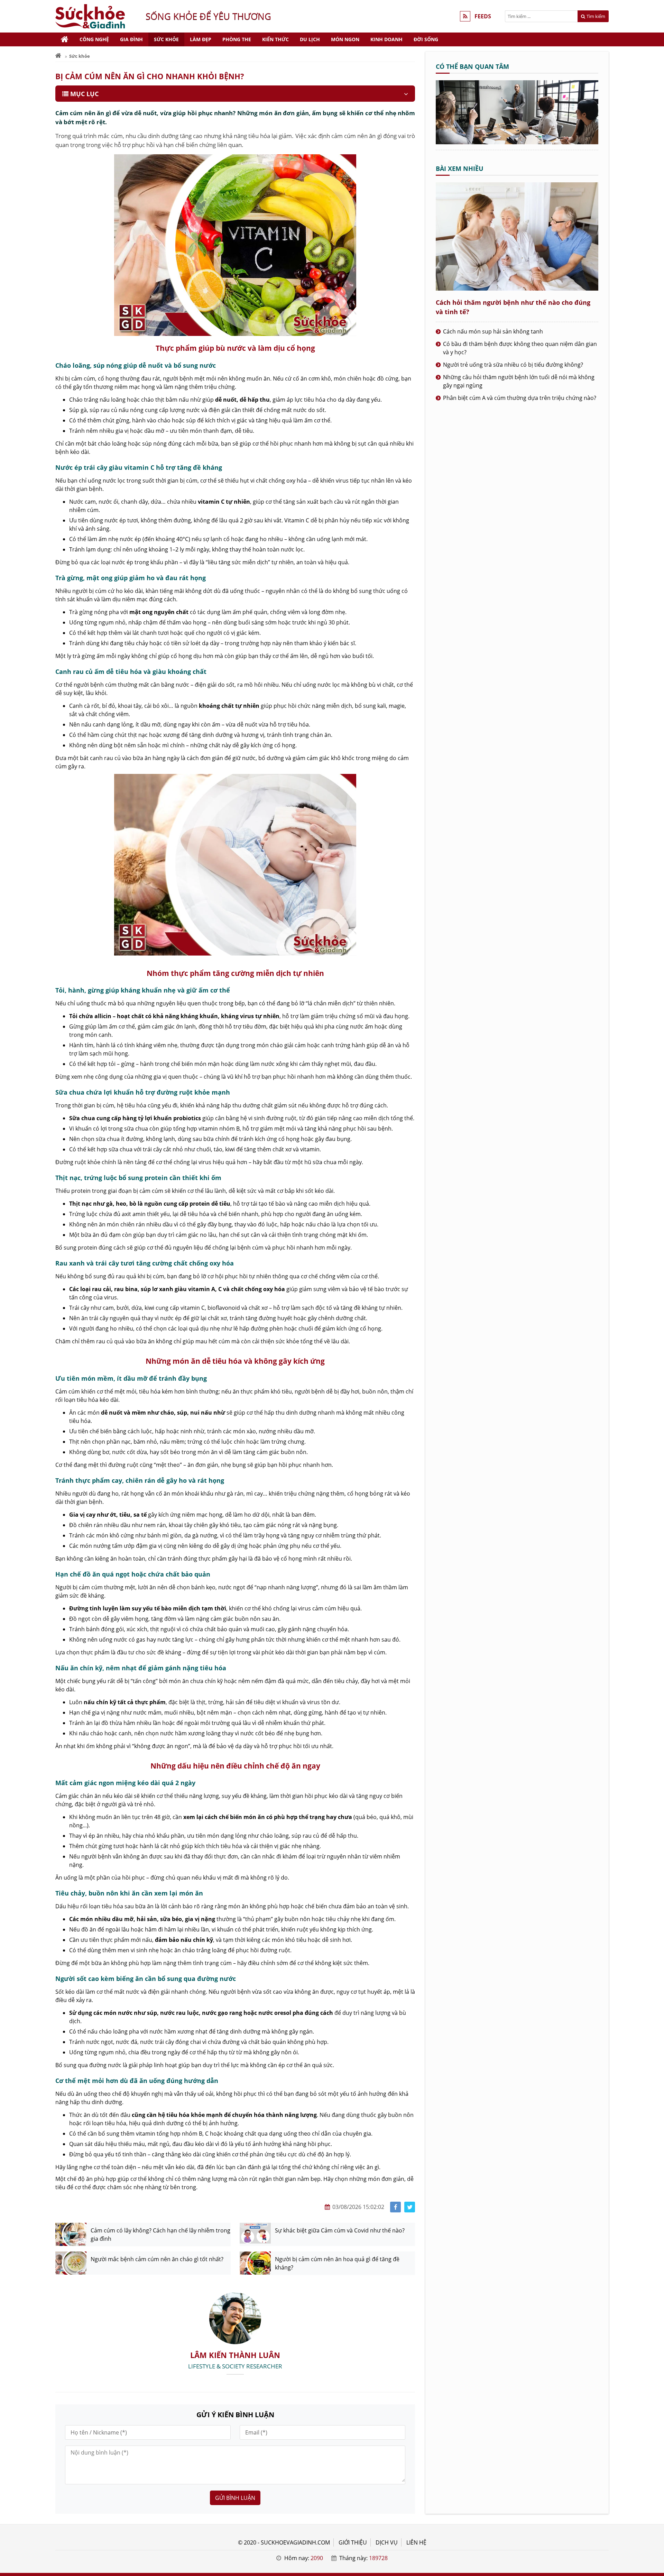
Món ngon (345, 39)
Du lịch (310, 39)
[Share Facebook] (395, 2207)
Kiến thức (275, 39)
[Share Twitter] (410, 2207)
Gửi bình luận (235, 2498)
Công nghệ (94, 39)
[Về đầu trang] (655, 1031)
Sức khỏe (166, 39)
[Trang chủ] (65, 39)
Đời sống (426, 39)
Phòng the (237, 39)
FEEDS (483, 16)
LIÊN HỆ (416, 2542)
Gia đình (131, 39)
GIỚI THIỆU (353, 2542)
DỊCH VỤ (387, 2542)
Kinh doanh (386, 39)
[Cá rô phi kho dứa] (517, 142)
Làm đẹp (201, 39)
